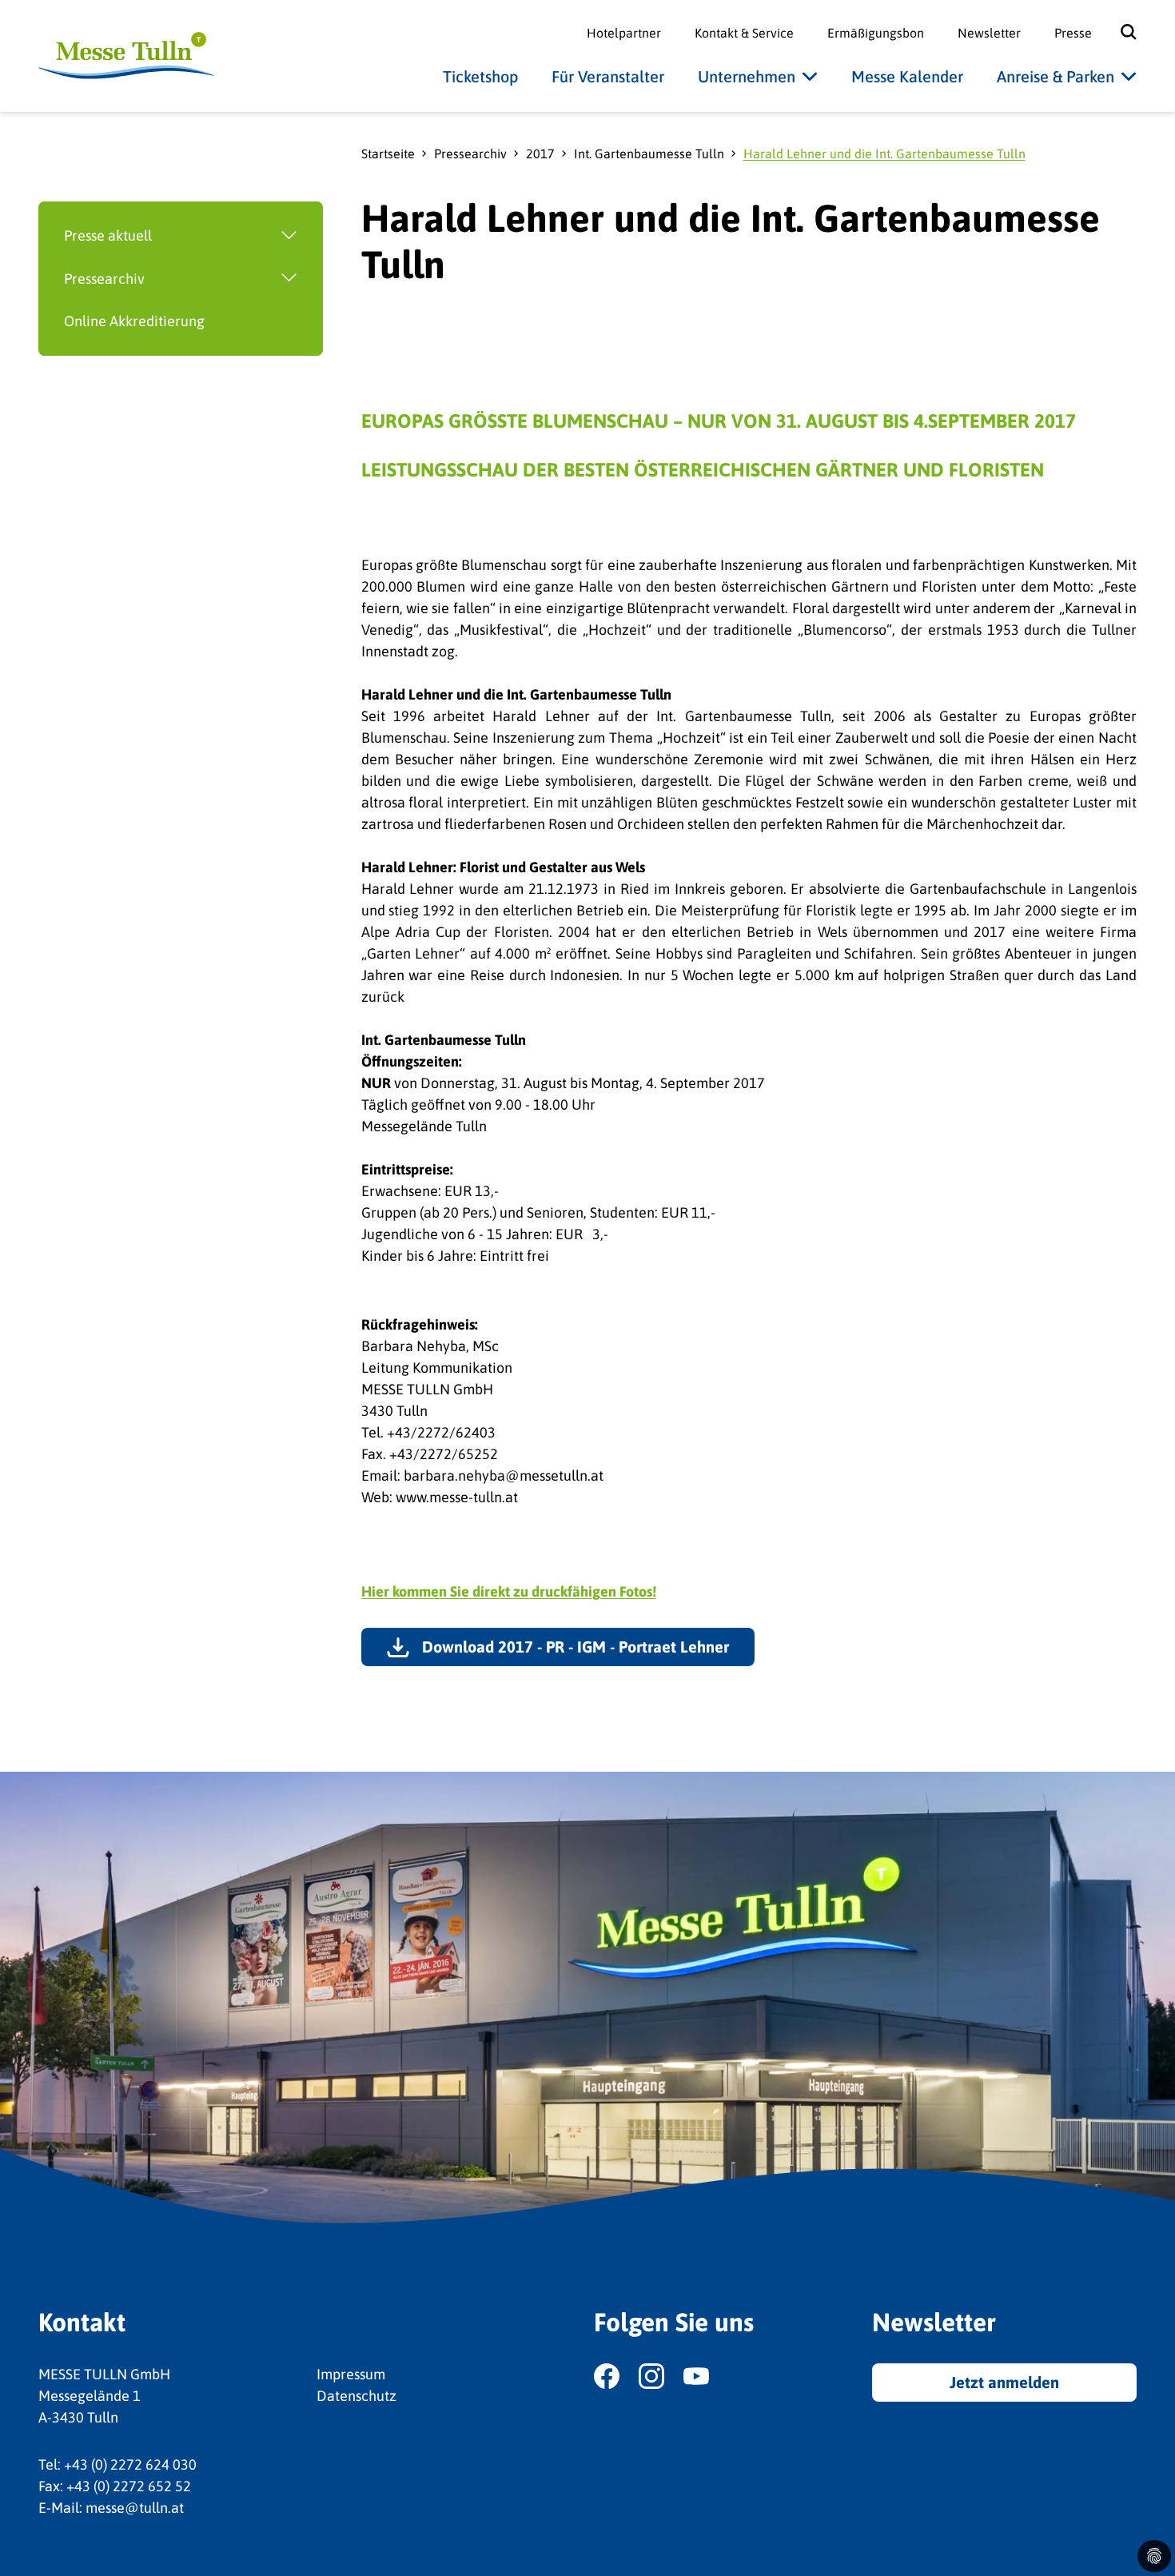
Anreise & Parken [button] (1056, 76)
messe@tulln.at (135, 2508)
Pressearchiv (104, 279)
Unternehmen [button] (747, 76)
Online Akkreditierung (134, 321)
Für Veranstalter (608, 76)
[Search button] (1117, 32)
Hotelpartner (624, 33)
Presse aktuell (108, 235)
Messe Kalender (907, 76)
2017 (540, 154)
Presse (1073, 33)
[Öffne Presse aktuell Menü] (237, 236)
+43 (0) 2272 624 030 (130, 2464)
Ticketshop (480, 76)
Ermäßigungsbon (876, 33)
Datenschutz (356, 2396)
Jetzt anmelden (1004, 2382)
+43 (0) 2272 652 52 (129, 2486)
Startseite (388, 154)
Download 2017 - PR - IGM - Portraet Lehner (576, 1647)
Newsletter (989, 33)
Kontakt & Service (744, 33)
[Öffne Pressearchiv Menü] (234, 279)
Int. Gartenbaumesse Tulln (649, 154)
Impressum (351, 2374)
